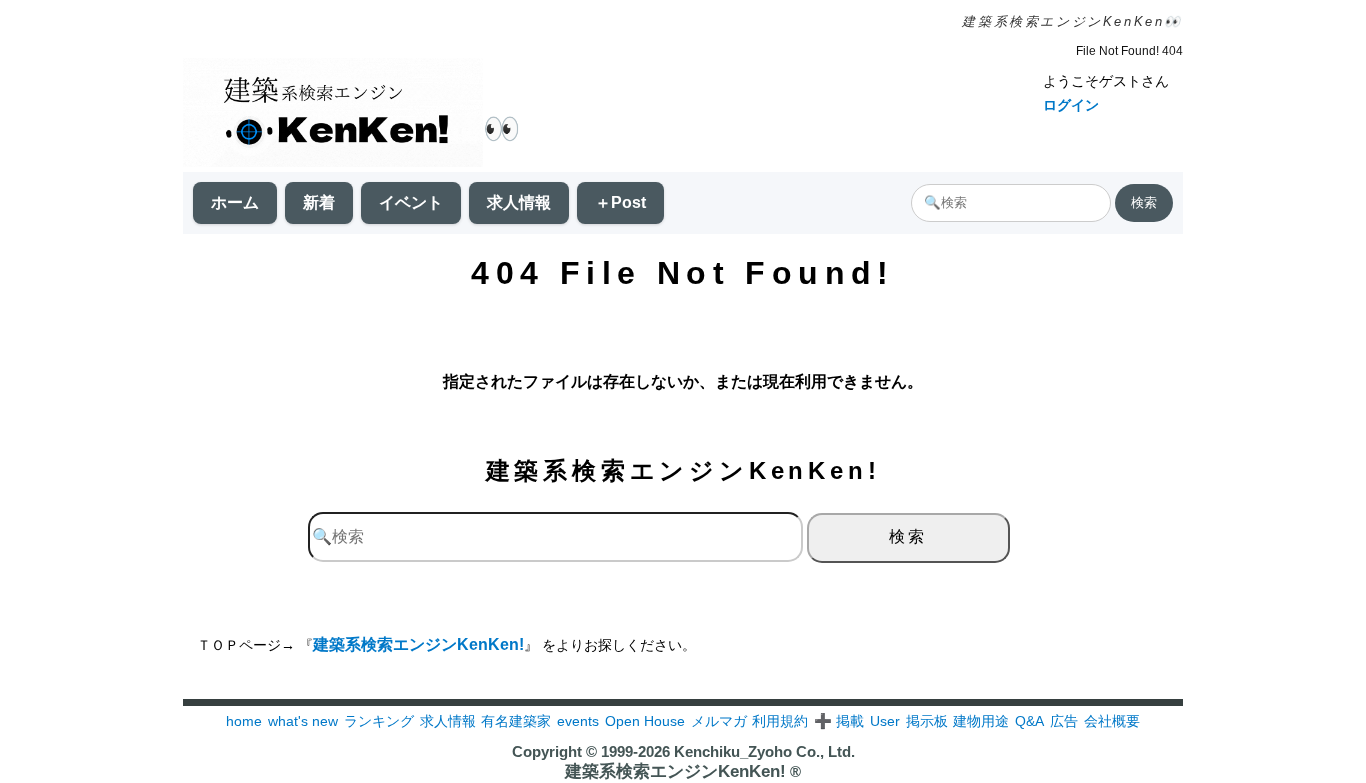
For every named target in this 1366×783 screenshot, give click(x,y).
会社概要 (1112, 721)
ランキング (379, 721)
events (578, 721)
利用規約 (780, 721)
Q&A (1029, 721)
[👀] (333, 114)
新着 (319, 202)
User (885, 721)
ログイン (1071, 105)
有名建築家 (516, 721)
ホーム (235, 202)
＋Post (620, 202)
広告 (1064, 721)
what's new (303, 721)
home (244, 721)
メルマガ (719, 721)
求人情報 (519, 202)
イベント (411, 202)
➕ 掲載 (839, 721)
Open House (645, 721)
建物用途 (981, 721)
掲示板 (927, 721)
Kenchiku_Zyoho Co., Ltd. (764, 751)
